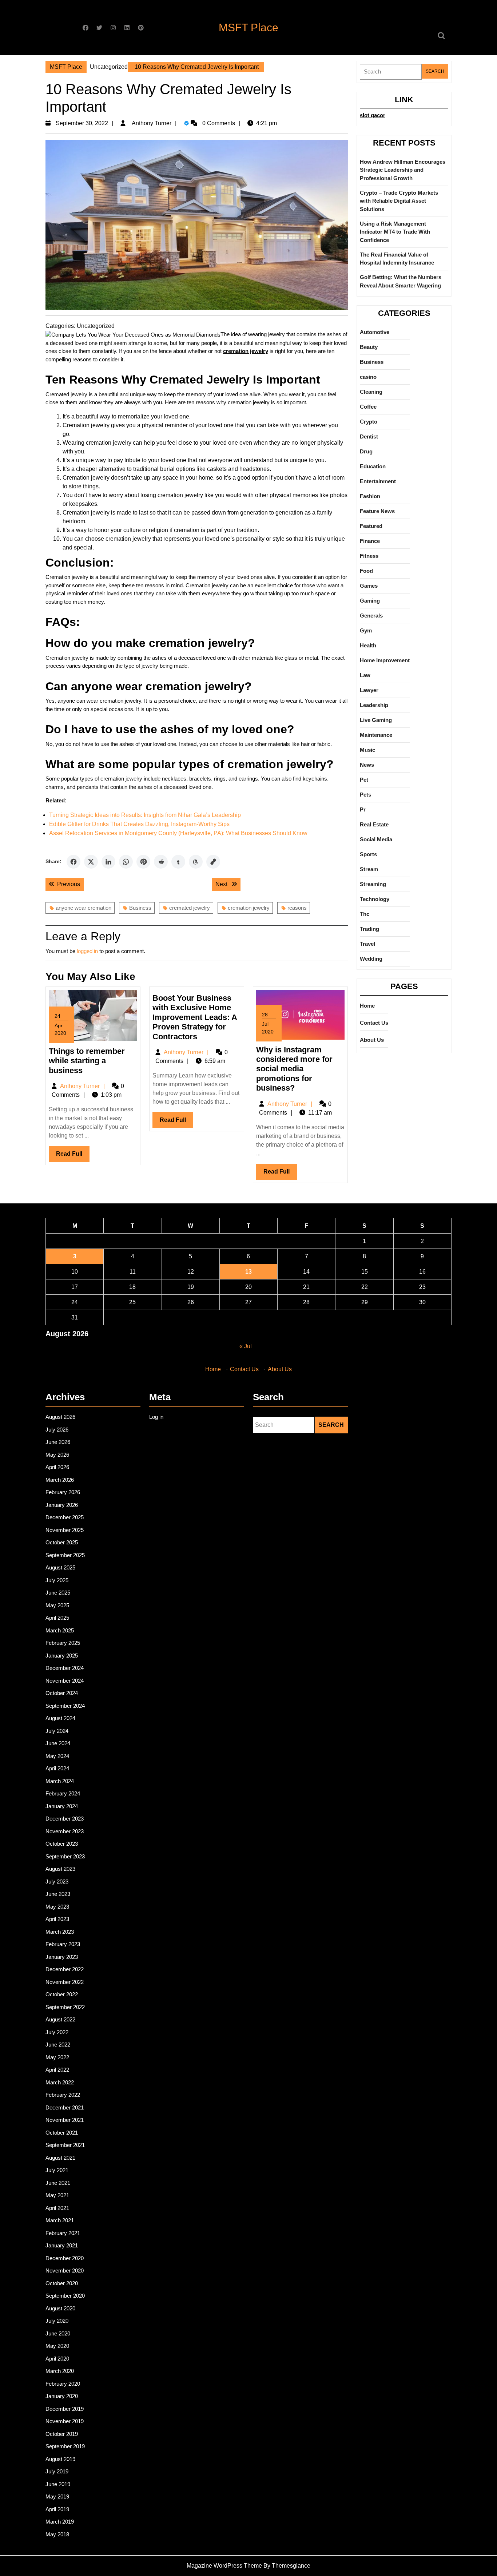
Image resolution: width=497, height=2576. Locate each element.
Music (367, 750)
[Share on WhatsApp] (126, 862)
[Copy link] (213, 862)
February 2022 (63, 2095)
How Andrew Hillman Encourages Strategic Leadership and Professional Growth (403, 170)
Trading (369, 929)
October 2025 (62, 1542)
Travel (367, 944)
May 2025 (57, 1605)
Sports (368, 854)
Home (367, 1006)
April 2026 (57, 1467)
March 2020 (60, 2371)
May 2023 (57, 1907)
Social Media (376, 839)
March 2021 (60, 2220)
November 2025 (65, 1530)
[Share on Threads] (196, 862)
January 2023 (62, 1957)
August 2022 (60, 2019)
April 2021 (57, 2208)
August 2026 (60, 1417)
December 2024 (65, 1668)
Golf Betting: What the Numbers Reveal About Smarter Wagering (401, 281)
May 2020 (57, 2346)
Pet (364, 780)
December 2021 (65, 2107)
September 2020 (65, 2296)
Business (140, 908)
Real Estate (374, 824)
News (367, 765)
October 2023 (62, 1844)
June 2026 (58, 1442)
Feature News (377, 511)
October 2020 (62, 2283)
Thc (365, 914)
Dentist (369, 436)
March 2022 (60, 2082)
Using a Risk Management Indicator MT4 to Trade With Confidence (395, 232)
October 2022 (62, 1994)
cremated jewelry (190, 908)
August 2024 (60, 1718)
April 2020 (57, 2359)
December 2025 (65, 1517)
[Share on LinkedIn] (108, 862)
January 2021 (62, 2245)
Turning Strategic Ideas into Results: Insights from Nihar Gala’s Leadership (145, 815)
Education (373, 466)
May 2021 (57, 2195)
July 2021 (57, 2170)
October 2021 (62, 2133)
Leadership (374, 705)
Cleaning (371, 392)
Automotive (375, 332)
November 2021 (65, 2120)
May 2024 (57, 1756)
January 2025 (62, 1656)
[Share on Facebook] (73, 862)
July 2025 (57, 1580)
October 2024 (62, 1693)
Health (368, 645)
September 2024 (65, 1706)
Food (366, 571)
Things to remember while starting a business (87, 1061)
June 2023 (58, 1894)
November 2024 (65, 1681)
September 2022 (65, 2007)
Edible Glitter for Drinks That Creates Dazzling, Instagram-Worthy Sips (139, 824)
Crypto (369, 422)
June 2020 (58, 2333)
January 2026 (62, 1505)
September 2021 (65, 2145)
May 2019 (57, 2496)
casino (368, 377)
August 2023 (60, 1869)
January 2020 (62, 2396)
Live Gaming (376, 720)
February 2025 (63, 1643)
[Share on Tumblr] (178, 862)
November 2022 (65, 1982)
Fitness (369, 556)
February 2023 (63, 1944)
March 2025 (60, 1630)
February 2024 (63, 1793)
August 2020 (60, 2308)
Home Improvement (385, 660)
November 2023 (65, 1831)
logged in (87, 951)
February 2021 (63, 2233)
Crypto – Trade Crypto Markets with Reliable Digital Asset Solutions (399, 201)
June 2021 (58, 2183)
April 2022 (57, 2070)
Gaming (370, 601)
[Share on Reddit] (161, 862)
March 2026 (60, 1480)
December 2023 (65, 1819)
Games (369, 586)
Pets (365, 795)
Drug (366, 451)
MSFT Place (249, 27)
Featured (371, 526)
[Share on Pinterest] (143, 862)
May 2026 (57, 1455)
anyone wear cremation (84, 908)
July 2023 (57, 1882)
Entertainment (378, 481)
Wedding (371, 959)
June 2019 (58, 2484)
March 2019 (60, 2522)
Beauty (369, 347)
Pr (363, 809)
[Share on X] (91, 862)
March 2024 (60, 1781)
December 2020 (65, 2258)
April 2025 (57, 1618)
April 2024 (57, 1768)
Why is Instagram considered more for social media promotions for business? (294, 1069)
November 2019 (65, 2421)
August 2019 (60, 2459)
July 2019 (57, 2471)
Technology (375, 899)
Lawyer (369, 690)
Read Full (73, 1156)
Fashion (370, 496)
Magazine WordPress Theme (224, 2566)
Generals (371, 616)
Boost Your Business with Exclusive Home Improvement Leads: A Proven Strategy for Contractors (195, 1017)
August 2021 (60, 2158)
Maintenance (376, 735)
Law (365, 675)
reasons (297, 908)
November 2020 (65, 2271)
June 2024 (58, 1743)
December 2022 (65, 1969)
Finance (370, 541)
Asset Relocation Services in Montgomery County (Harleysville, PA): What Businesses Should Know (178, 833)
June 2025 (58, 1593)
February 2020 (63, 2384)
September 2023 (65, 1856)
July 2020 (57, 2321)
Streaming (373, 884)
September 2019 (65, 2446)
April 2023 (57, 1919)
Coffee (368, 407)
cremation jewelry (249, 908)
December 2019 (65, 2409)
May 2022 (57, 2057)
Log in (156, 1417)
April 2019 (57, 2509)
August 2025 (60, 1567)
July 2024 (57, 1731)
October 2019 (62, 2434)
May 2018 (57, 2534)
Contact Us (374, 1023)
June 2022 (58, 2045)
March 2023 (60, 1932)
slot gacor (373, 115)
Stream (369, 869)
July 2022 (57, 2032)
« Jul (246, 1346)
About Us (372, 1040)
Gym (366, 630)
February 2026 (63, 1492)
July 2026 (57, 1430)
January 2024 (62, 1806)
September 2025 (65, 1555)
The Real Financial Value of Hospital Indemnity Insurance (397, 259)
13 (249, 1272)
